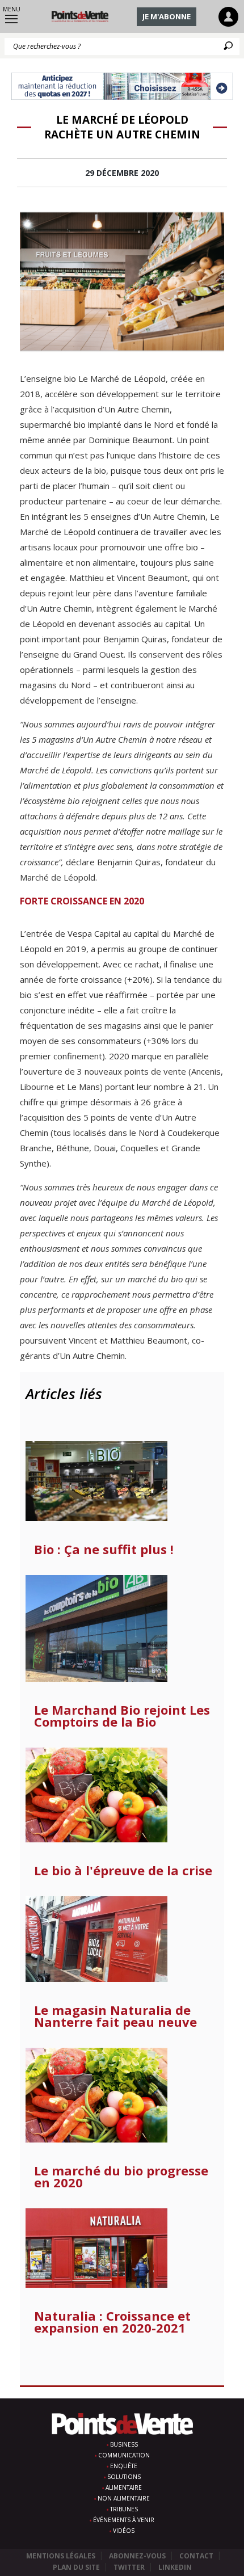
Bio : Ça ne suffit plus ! (104, 1549)
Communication (124, 2455)
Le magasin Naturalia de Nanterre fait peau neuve (115, 2016)
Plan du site (76, 2567)
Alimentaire (124, 2487)
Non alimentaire (124, 2498)
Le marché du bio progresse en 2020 (121, 2177)
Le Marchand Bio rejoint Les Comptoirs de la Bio (122, 1716)
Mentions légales (61, 2556)
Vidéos (124, 2531)
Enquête (124, 2466)
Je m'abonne (167, 16)
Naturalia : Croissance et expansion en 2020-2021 (112, 2322)
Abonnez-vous (137, 2556)
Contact (196, 2556)
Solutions (124, 2477)
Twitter (129, 2567)
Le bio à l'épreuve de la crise (123, 1870)
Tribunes (124, 2509)
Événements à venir (124, 2520)
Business (124, 2444)
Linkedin (175, 2567)
